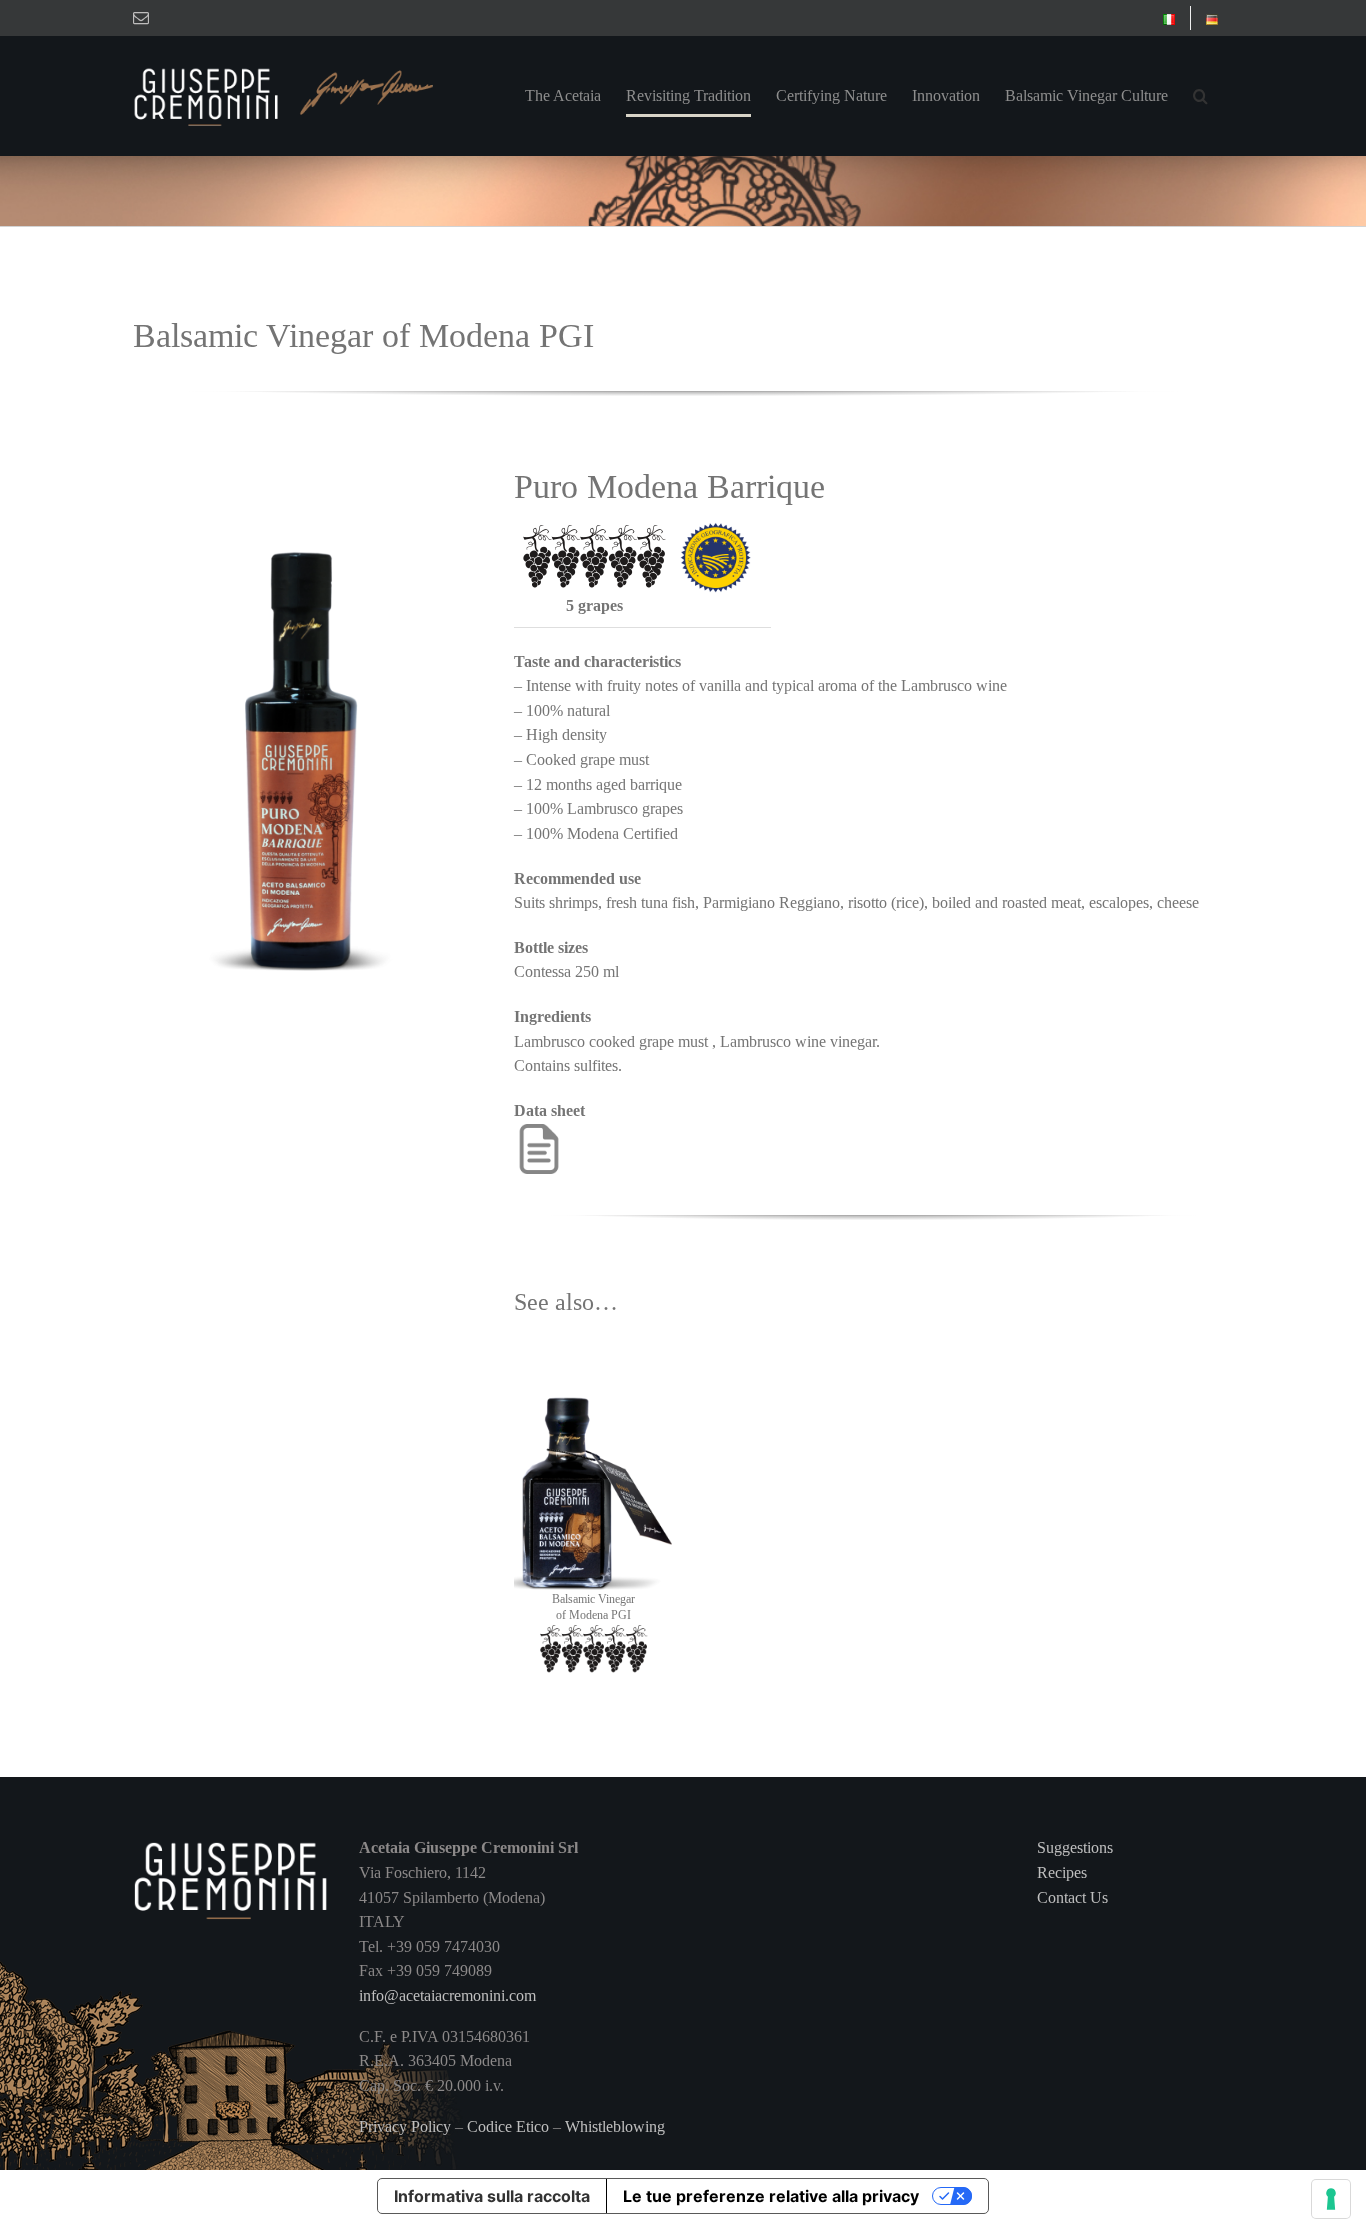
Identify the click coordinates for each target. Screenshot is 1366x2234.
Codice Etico (508, 2126)
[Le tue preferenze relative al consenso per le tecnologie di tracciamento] (1331, 2199)
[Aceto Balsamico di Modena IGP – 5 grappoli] (593, 1355)
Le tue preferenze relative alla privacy (771, 2196)
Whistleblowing (615, 2126)
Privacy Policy (405, 2126)
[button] (1200, 96)
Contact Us (1072, 1897)
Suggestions (1075, 1847)
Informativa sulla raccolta (492, 2196)
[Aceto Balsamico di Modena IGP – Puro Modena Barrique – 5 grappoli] (301, 460)
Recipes (1062, 1872)
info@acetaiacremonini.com (447, 1995)
